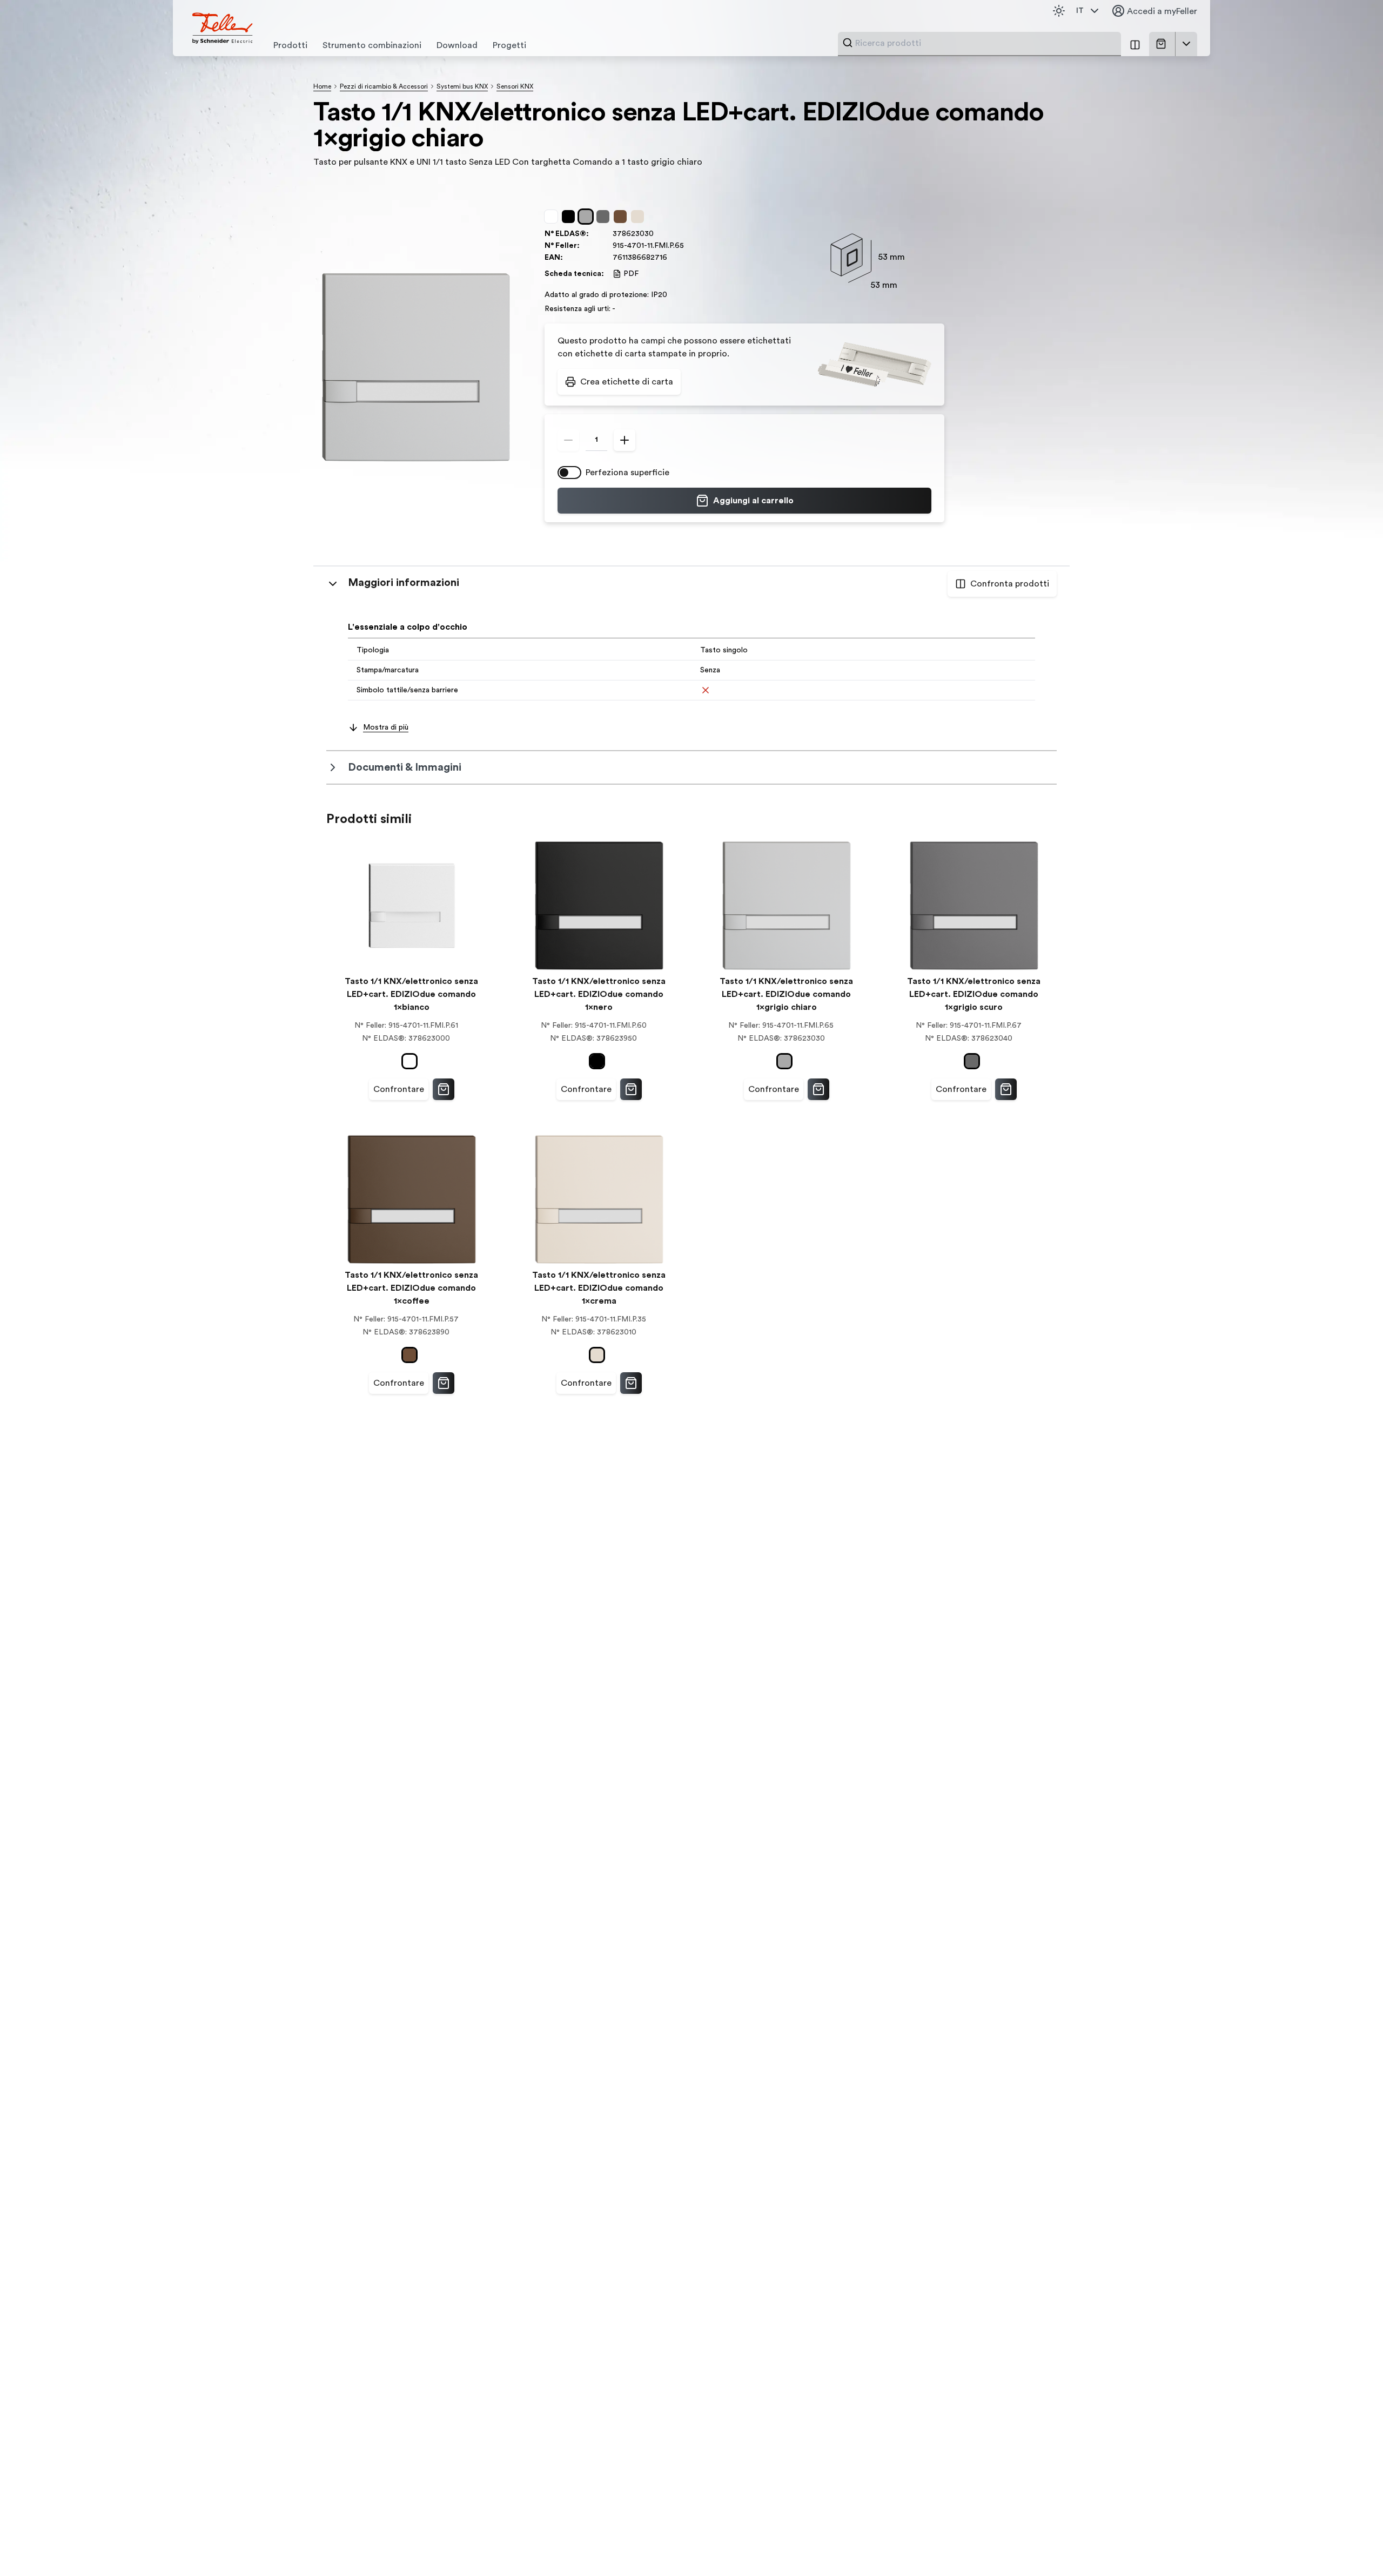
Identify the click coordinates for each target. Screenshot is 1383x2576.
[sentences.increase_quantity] (625, 440)
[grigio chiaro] (588, 217)
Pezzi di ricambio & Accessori (384, 86)
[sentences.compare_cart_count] (1135, 44)
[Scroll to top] (1352, 2546)
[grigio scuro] (605, 217)
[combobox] (985, 43)
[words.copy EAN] (673, 258)
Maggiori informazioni (404, 583)
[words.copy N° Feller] (689, 246)
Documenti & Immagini (405, 767)
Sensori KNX (515, 86)
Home (322, 86)
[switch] (569, 473)
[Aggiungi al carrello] (444, 1089)
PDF (631, 274)
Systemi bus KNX (462, 86)
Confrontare (399, 1089)
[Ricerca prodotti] (848, 43)
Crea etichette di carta (627, 382)
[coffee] (622, 217)
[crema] (640, 217)
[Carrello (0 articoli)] (1163, 44)
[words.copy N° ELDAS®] (659, 234)
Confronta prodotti (1010, 584)
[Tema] (1059, 11)
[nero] (570, 217)
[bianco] (553, 217)
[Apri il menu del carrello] (1186, 44)
